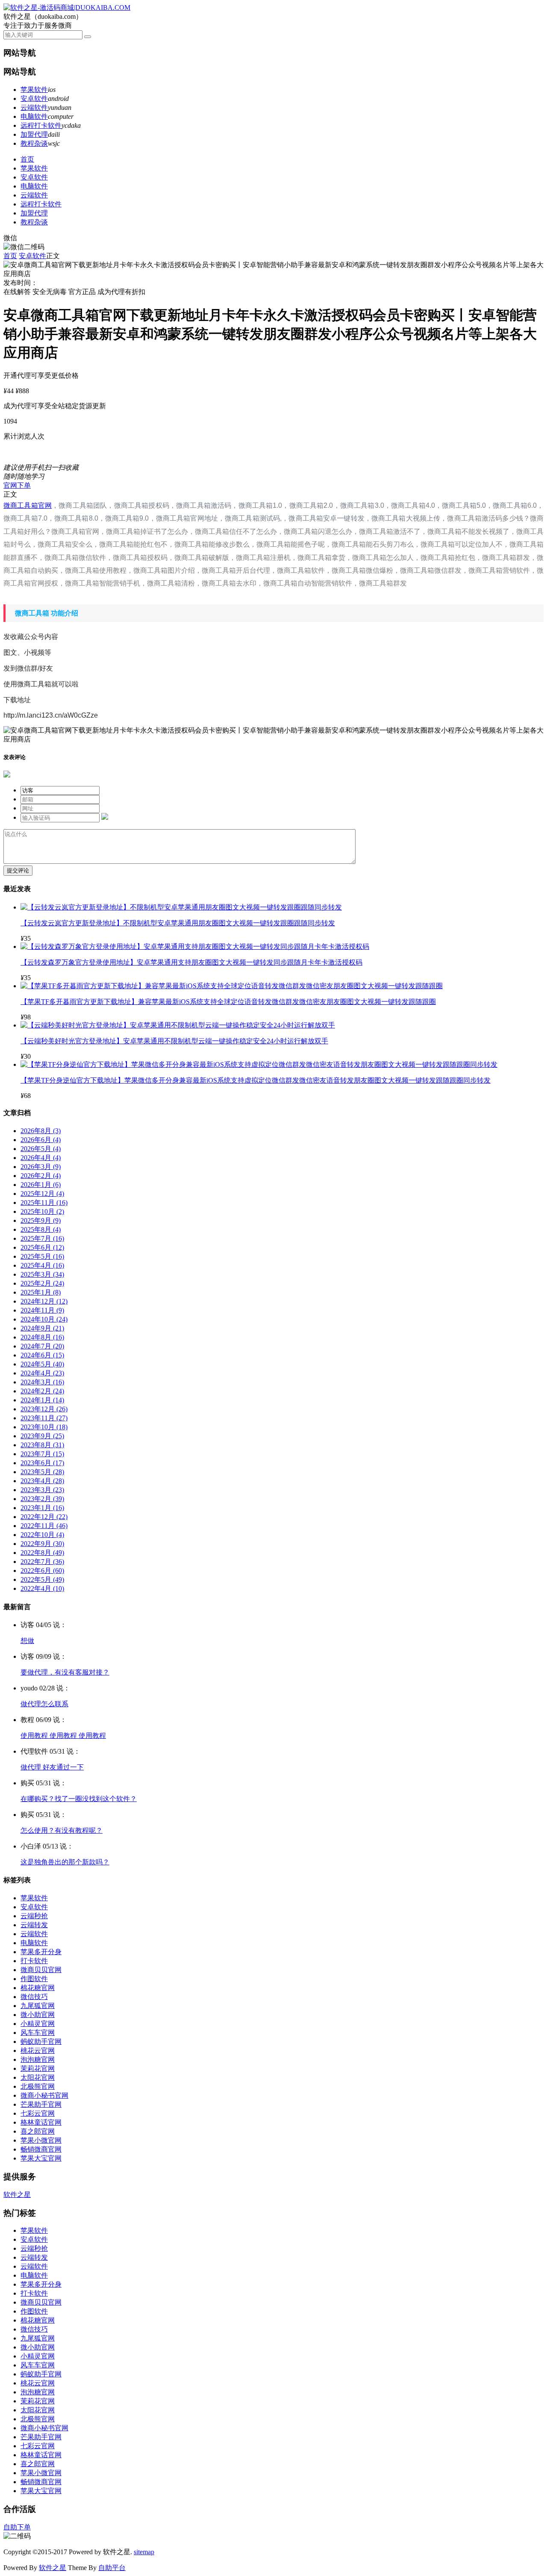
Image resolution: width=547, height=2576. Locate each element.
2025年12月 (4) (42, 1194)
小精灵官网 (38, 2024)
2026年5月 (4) (41, 1149)
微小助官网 (38, 2015)
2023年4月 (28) (42, 1481)
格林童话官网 (41, 2122)
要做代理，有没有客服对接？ (65, 1672)
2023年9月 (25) (42, 1436)
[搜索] (88, 37)
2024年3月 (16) (42, 1382)
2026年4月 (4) (41, 1158)
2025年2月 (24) (42, 1283)
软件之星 (17, 2195)
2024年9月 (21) (42, 1328)
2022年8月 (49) (42, 1553)
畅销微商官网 (41, 2149)
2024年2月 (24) (42, 1391)
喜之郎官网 (38, 2131)
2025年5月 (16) (42, 1256)
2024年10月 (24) (44, 1319)
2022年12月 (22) (44, 1517)
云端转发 (34, 1925)
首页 (27, 159)
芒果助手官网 (41, 2104)
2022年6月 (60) (42, 1571)
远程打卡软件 (41, 125)
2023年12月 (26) (44, 1409)
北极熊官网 (38, 2086)
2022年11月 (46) (44, 1526)
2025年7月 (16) (42, 1238)
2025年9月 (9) (41, 1220)
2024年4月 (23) (42, 1373)
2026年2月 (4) (41, 1176)
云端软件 (34, 107)
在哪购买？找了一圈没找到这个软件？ (79, 1799)
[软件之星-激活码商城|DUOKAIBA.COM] (67, 7)
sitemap (144, 2552)
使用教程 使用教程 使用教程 (63, 1735)
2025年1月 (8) (41, 1292)
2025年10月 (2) (42, 1211)
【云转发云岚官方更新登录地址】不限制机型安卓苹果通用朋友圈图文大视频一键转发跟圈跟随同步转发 (178, 923)
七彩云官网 (38, 2113)
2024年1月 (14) (42, 1400)
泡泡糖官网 (38, 2059)
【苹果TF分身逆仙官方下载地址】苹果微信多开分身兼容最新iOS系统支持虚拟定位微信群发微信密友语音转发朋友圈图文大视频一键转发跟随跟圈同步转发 (256, 1080)
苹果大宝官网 (41, 2158)
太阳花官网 (38, 2077)
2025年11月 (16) (44, 1203)
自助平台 (112, 2568)
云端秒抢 (34, 1916)
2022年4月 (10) (42, 1588)
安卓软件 (34, 99)
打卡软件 (34, 1961)
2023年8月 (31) (42, 1445)
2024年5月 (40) (42, 1364)
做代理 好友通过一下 (52, 1767)
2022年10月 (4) (42, 1535)
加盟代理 (34, 134)
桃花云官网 (38, 2050)
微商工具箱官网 (28, 505)
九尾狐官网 (38, 2006)
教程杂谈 (34, 143)
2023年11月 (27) (44, 1418)
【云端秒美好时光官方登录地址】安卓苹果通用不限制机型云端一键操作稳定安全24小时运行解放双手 (174, 1041)
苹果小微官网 (41, 2140)
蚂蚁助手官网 (41, 2042)
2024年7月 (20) (42, 1346)
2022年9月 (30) (42, 1544)
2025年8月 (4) (41, 1229)
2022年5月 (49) (42, 1579)
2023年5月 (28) (42, 1472)
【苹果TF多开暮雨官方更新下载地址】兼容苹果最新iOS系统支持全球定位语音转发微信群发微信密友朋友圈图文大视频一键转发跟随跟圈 (228, 1002)
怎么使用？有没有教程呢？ (62, 1830)
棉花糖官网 (38, 1988)
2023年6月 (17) (42, 1463)
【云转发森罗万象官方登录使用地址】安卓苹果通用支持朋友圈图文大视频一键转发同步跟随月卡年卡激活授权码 (191, 962)
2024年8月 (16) (42, 1337)
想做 (27, 1641)
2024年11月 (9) (42, 1310)
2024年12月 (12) (44, 1301)
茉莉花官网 (38, 2068)
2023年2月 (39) (42, 1499)
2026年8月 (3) (41, 1131)
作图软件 (34, 1979)
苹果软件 (34, 90)
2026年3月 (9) (41, 1167)
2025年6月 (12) (42, 1247)
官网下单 (17, 485)
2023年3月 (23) (42, 1490)
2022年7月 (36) (42, 1562)
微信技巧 (34, 1997)
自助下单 (17, 2527)
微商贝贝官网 (41, 1970)
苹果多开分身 (41, 1952)
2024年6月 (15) (42, 1355)
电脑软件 (34, 116)
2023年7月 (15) (42, 1454)
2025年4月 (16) (42, 1265)
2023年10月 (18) (44, 1427)
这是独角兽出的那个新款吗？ (65, 1862)
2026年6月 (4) (41, 1140)
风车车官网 (38, 2033)
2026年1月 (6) (41, 1185)
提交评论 (18, 870)
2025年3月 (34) (42, 1274)
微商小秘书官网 (44, 2095)
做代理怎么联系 (44, 1704)
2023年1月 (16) (42, 1508)
